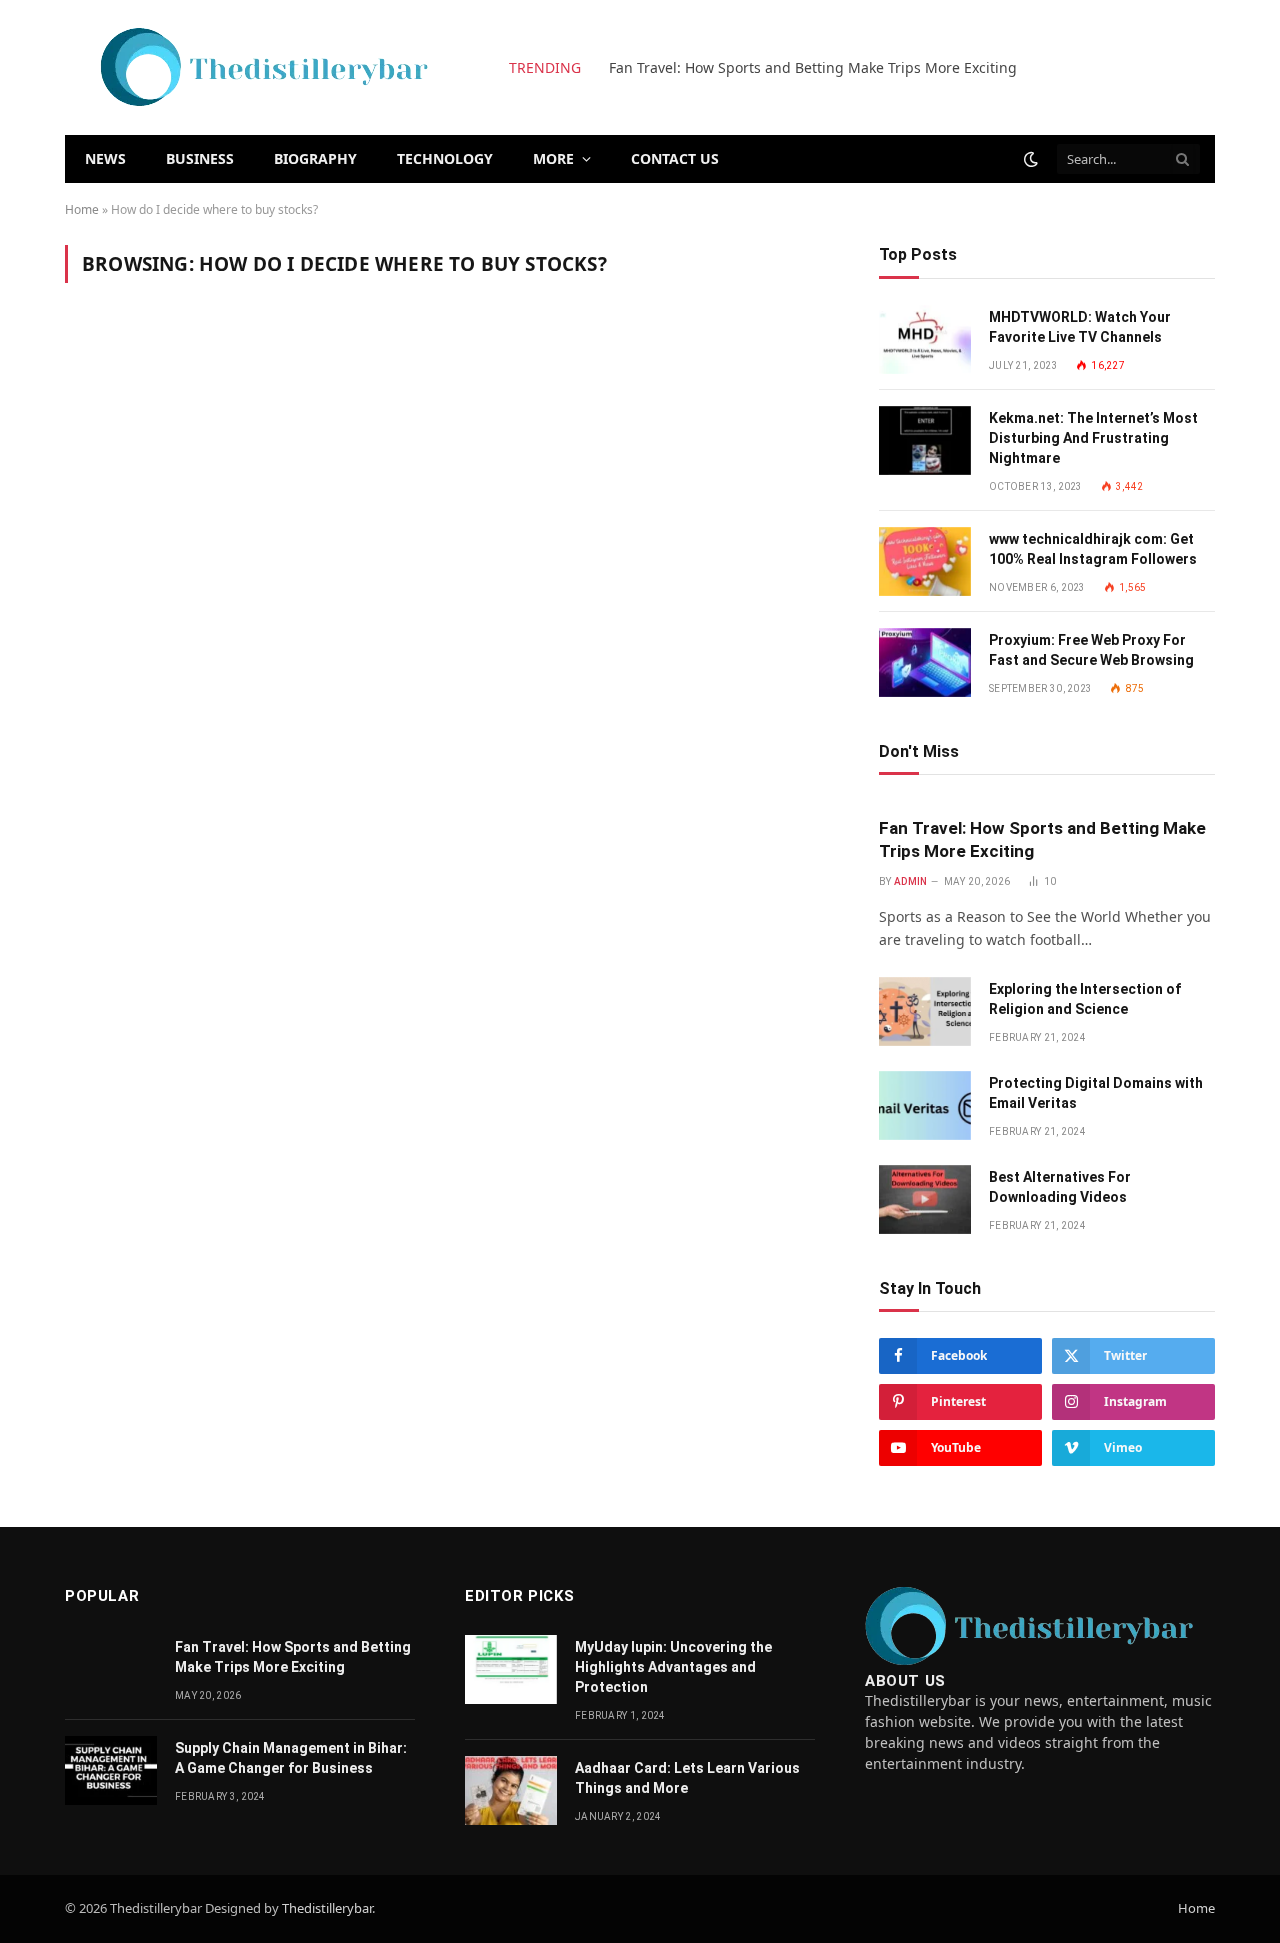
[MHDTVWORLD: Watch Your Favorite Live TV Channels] (925, 339)
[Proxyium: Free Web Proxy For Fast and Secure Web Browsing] (925, 662)
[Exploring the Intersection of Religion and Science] (925, 1011)
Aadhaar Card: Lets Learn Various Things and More (687, 1778)
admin (911, 881)
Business (200, 158)
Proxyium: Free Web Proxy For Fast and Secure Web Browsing (1091, 650)
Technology (445, 158)
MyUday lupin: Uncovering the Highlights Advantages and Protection (673, 1667)
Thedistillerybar (327, 1908)
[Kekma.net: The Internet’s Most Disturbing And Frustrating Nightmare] (925, 440)
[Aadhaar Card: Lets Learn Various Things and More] (511, 1790)
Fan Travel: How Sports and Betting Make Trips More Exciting (813, 68)
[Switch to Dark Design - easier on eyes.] (1031, 159)
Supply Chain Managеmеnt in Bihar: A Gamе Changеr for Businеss (291, 1758)
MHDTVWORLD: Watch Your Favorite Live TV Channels (1080, 327)
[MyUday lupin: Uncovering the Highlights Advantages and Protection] (511, 1669)
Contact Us (675, 158)
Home (82, 209)
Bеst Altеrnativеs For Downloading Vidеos (1060, 1187)
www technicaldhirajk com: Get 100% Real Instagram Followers (1093, 549)
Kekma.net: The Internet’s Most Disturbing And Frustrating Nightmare (1093, 438)
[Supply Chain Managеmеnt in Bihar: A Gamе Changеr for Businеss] (111, 1770)
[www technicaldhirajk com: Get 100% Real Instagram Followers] (925, 561)
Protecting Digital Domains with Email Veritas (1096, 1093)
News (105, 158)
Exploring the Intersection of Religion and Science (1085, 999)
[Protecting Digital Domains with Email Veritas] (925, 1105)
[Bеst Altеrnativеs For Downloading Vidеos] (925, 1199)
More (553, 158)
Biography (315, 158)
